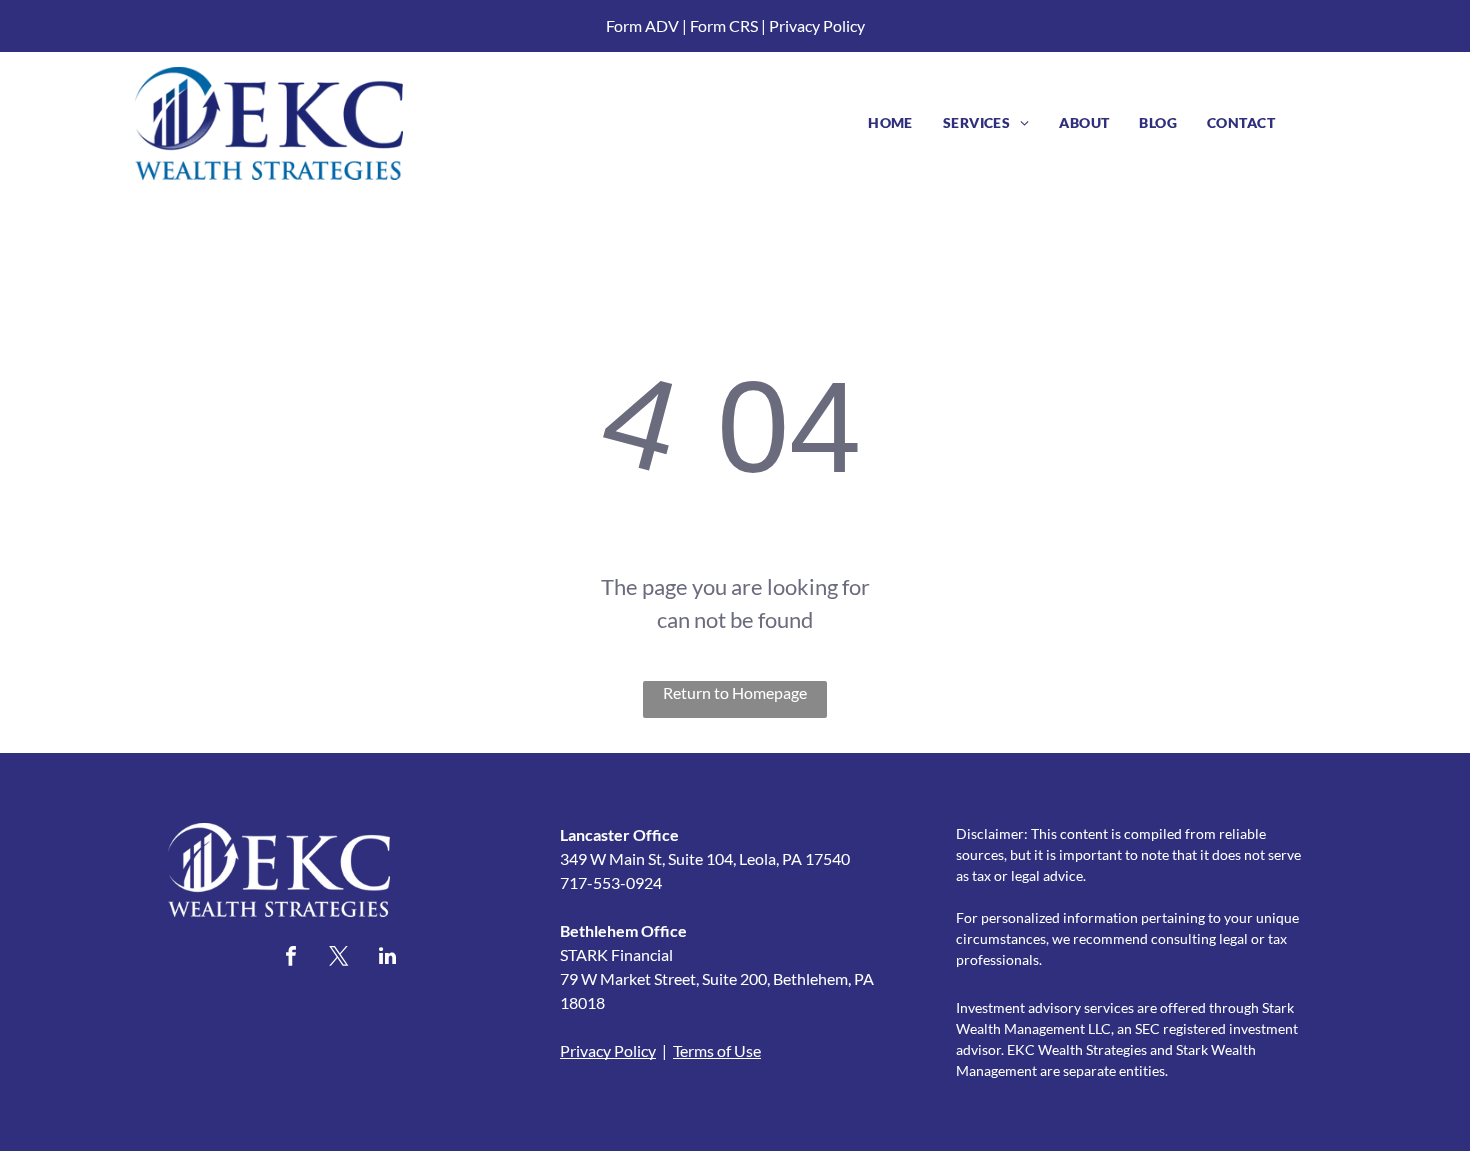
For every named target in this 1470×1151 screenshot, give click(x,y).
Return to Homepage (735, 692)
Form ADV (642, 25)
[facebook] (291, 958)
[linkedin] (387, 958)
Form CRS (724, 25)
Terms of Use (717, 1050)
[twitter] (339, 958)
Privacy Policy (817, 25)
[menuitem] (890, 122)
